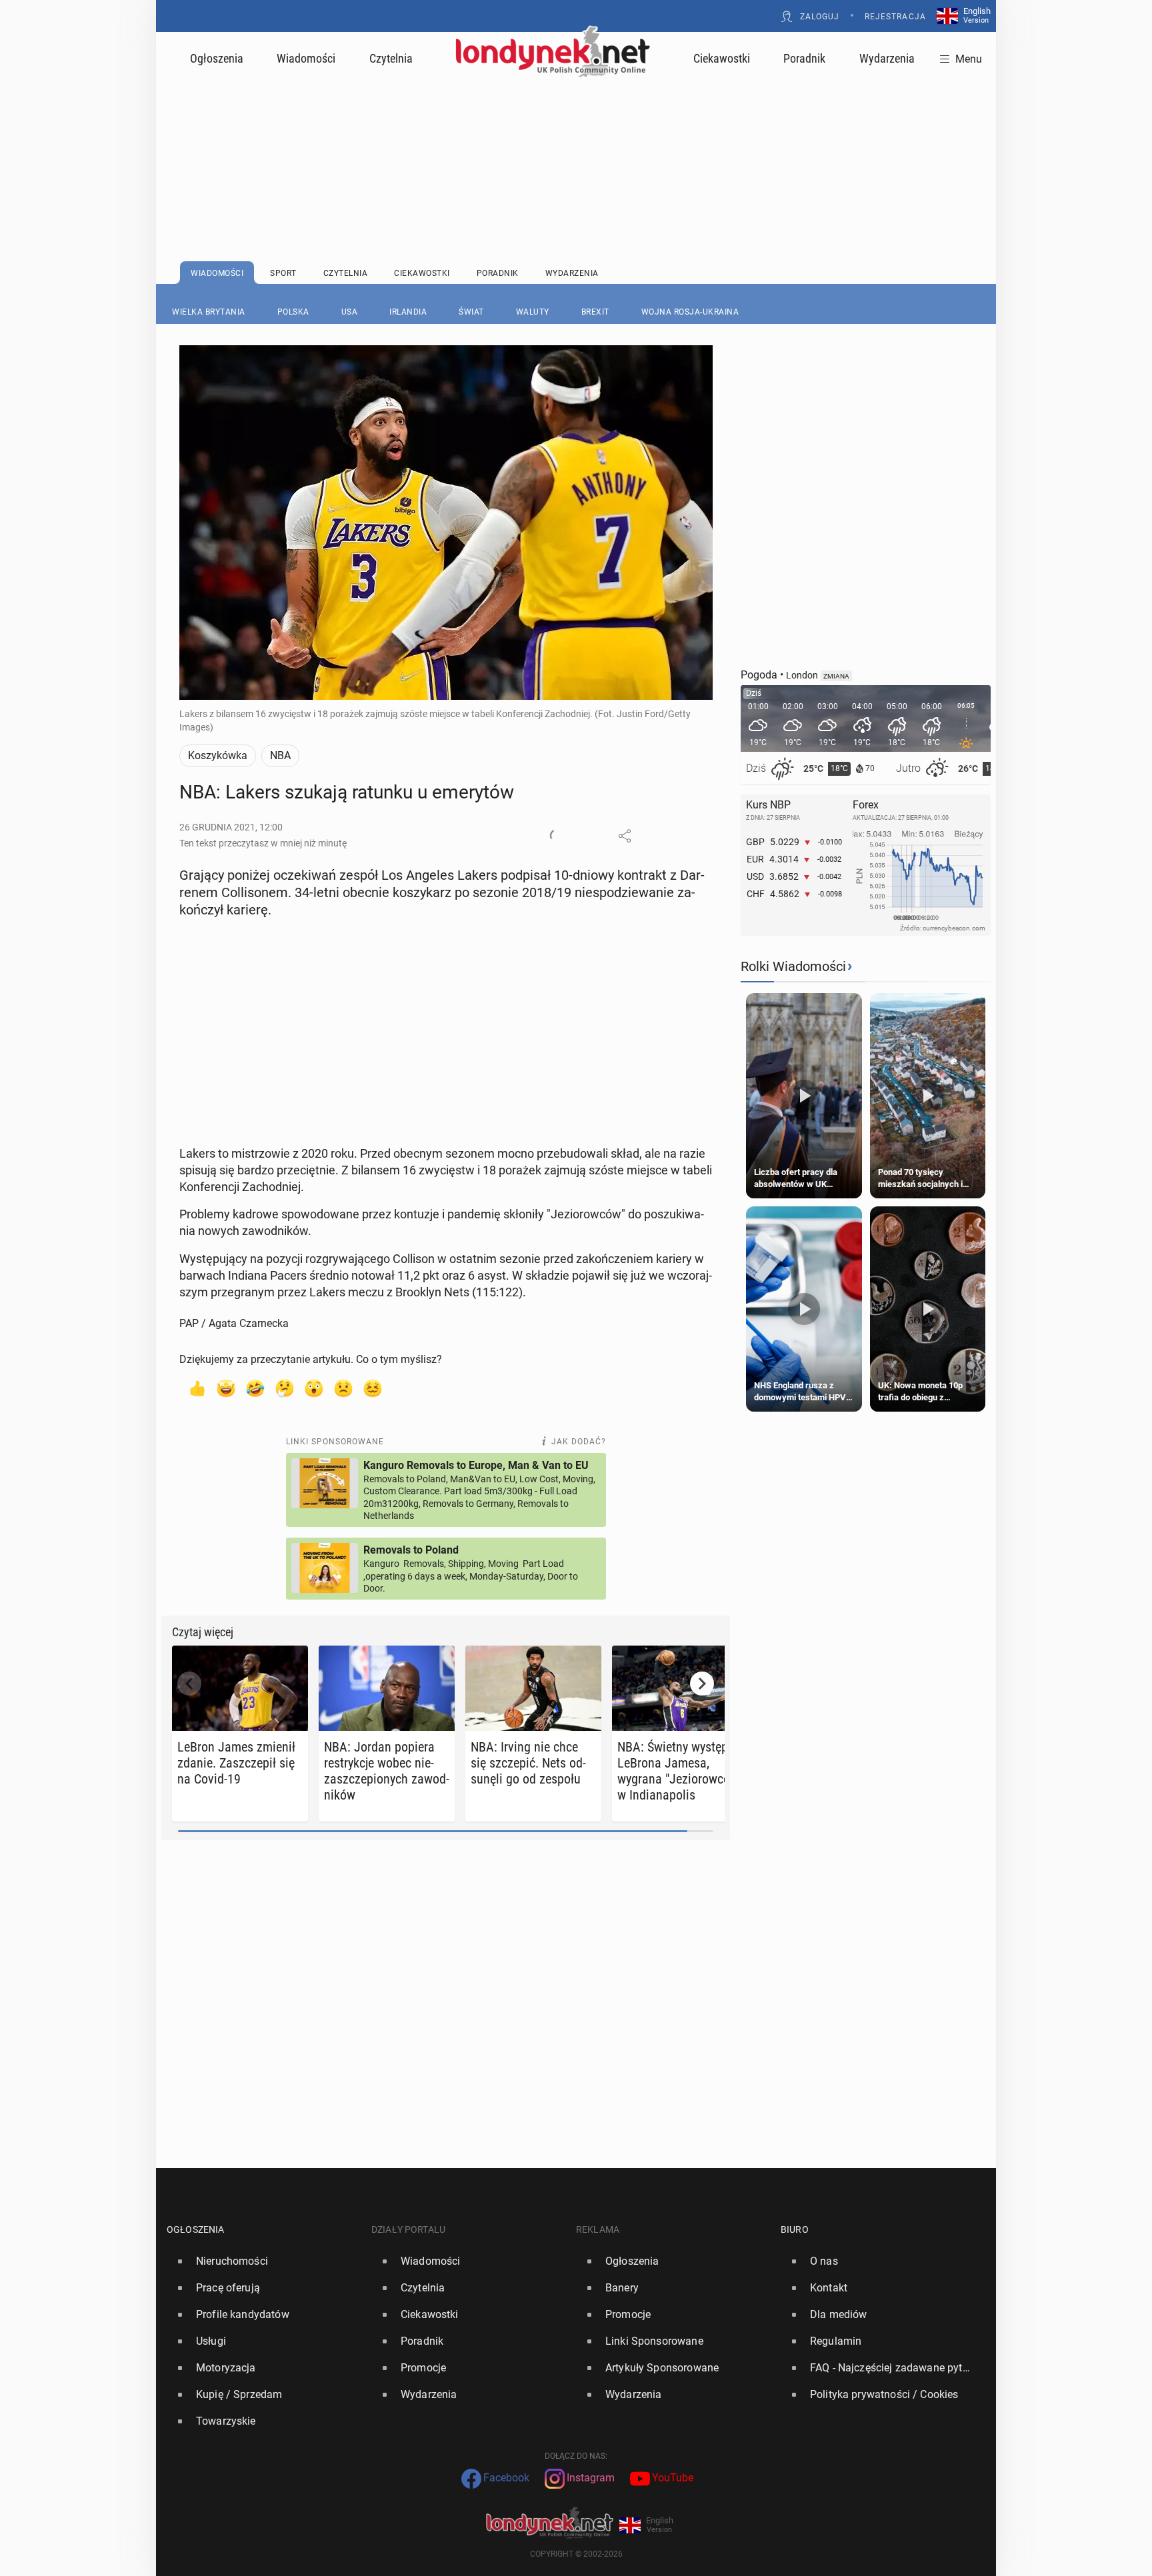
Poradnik (804, 58)
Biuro (795, 2229)
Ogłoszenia (217, 58)
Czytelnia (391, 58)
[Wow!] (314, 1388)
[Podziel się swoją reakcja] (557, 836)
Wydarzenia (887, 58)
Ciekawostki (722, 58)
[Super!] (226, 1388)
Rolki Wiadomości (793, 966)
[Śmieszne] (255, 1388)
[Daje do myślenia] (285, 1388)
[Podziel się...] (625, 836)
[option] (264, 2261)
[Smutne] (343, 1388)
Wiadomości (306, 58)
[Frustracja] (373, 1388)
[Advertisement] (576, 137)
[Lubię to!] (197, 1388)
